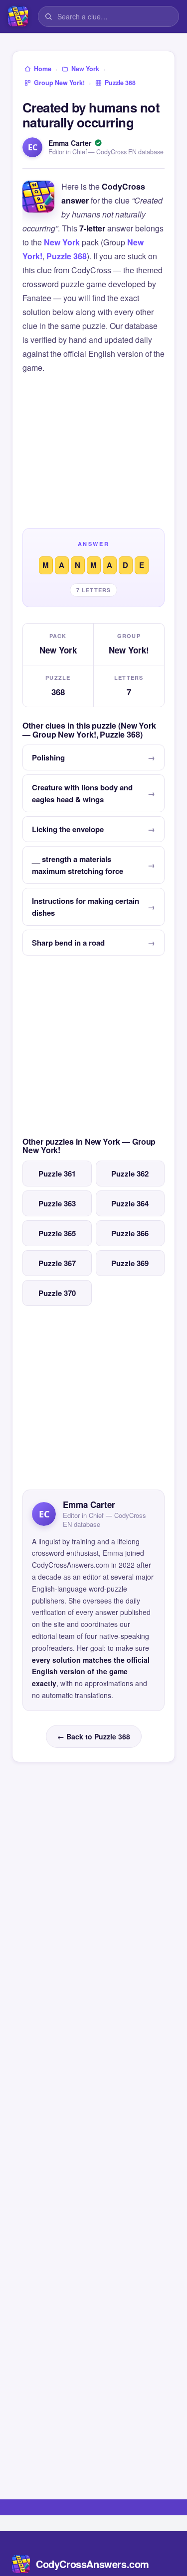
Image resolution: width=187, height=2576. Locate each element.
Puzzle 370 (57, 1293)
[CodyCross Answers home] (18, 16)
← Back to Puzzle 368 (94, 1736)
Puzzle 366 (130, 1233)
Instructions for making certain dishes (86, 907)
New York (62, 242)
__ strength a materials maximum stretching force (78, 865)
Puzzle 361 (57, 1174)
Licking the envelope (68, 829)
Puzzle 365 (57, 1233)
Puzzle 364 (130, 1203)
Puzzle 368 (67, 256)
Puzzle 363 (57, 1203)
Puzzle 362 (130, 1174)
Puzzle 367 (57, 1263)
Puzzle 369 (130, 1263)
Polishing (48, 757)
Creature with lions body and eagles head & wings (82, 793)
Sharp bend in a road (68, 943)
